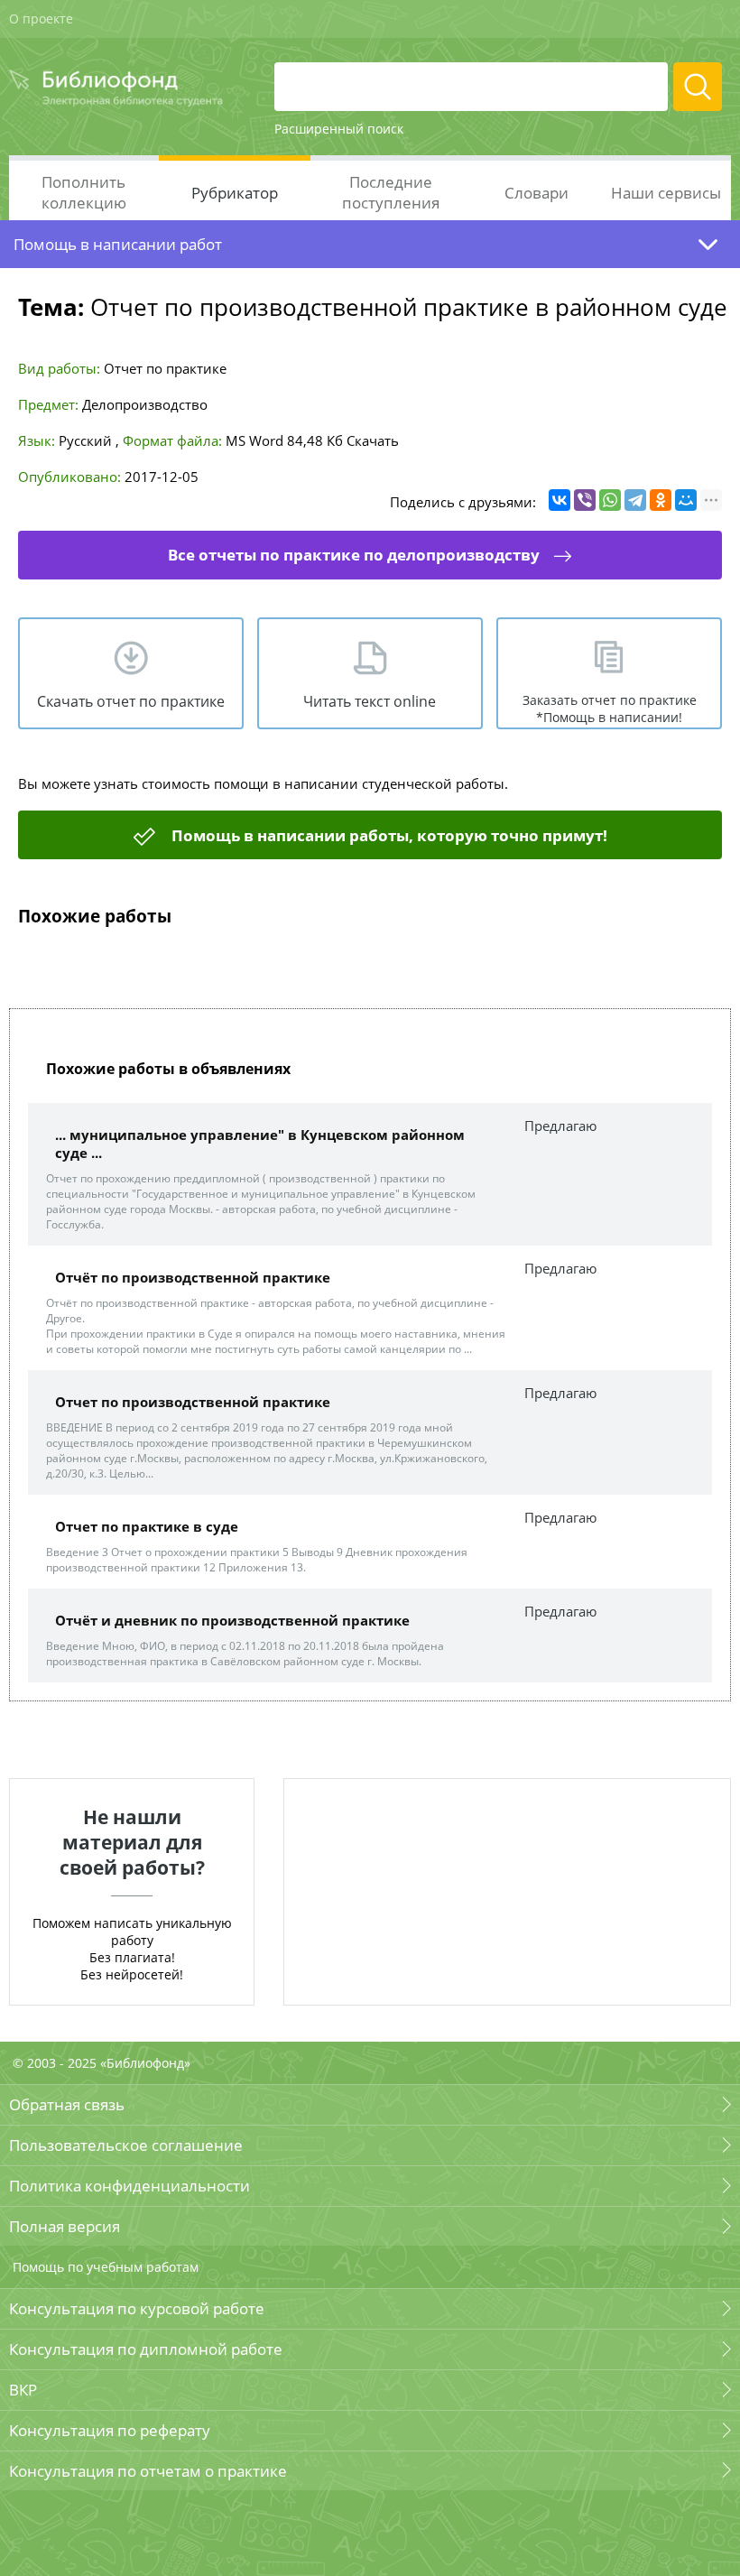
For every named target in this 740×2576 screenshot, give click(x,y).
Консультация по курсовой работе (137, 2308)
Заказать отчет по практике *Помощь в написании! (610, 709)
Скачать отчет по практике (131, 701)
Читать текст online (370, 701)
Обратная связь (67, 2104)
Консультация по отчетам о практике (148, 2471)
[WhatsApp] (610, 500)
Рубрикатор (235, 193)
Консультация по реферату (110, 2430)
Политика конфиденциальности (129, 2186)
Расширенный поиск (339, 129)
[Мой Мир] (686, 500)
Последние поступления (391, 192)
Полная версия (65, 2226)
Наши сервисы (666, 193)
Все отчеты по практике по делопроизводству (354, 555)
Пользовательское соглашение (126, 2145)
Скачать (373, 440)
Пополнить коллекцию (84, 192)
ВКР (23, 2390)
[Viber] (585, 500)
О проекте (41, 19)
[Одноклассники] (661, 500)
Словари (536, 193)
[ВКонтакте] (560, 500)
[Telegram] (635, 500)
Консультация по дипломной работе (146, 2349)
